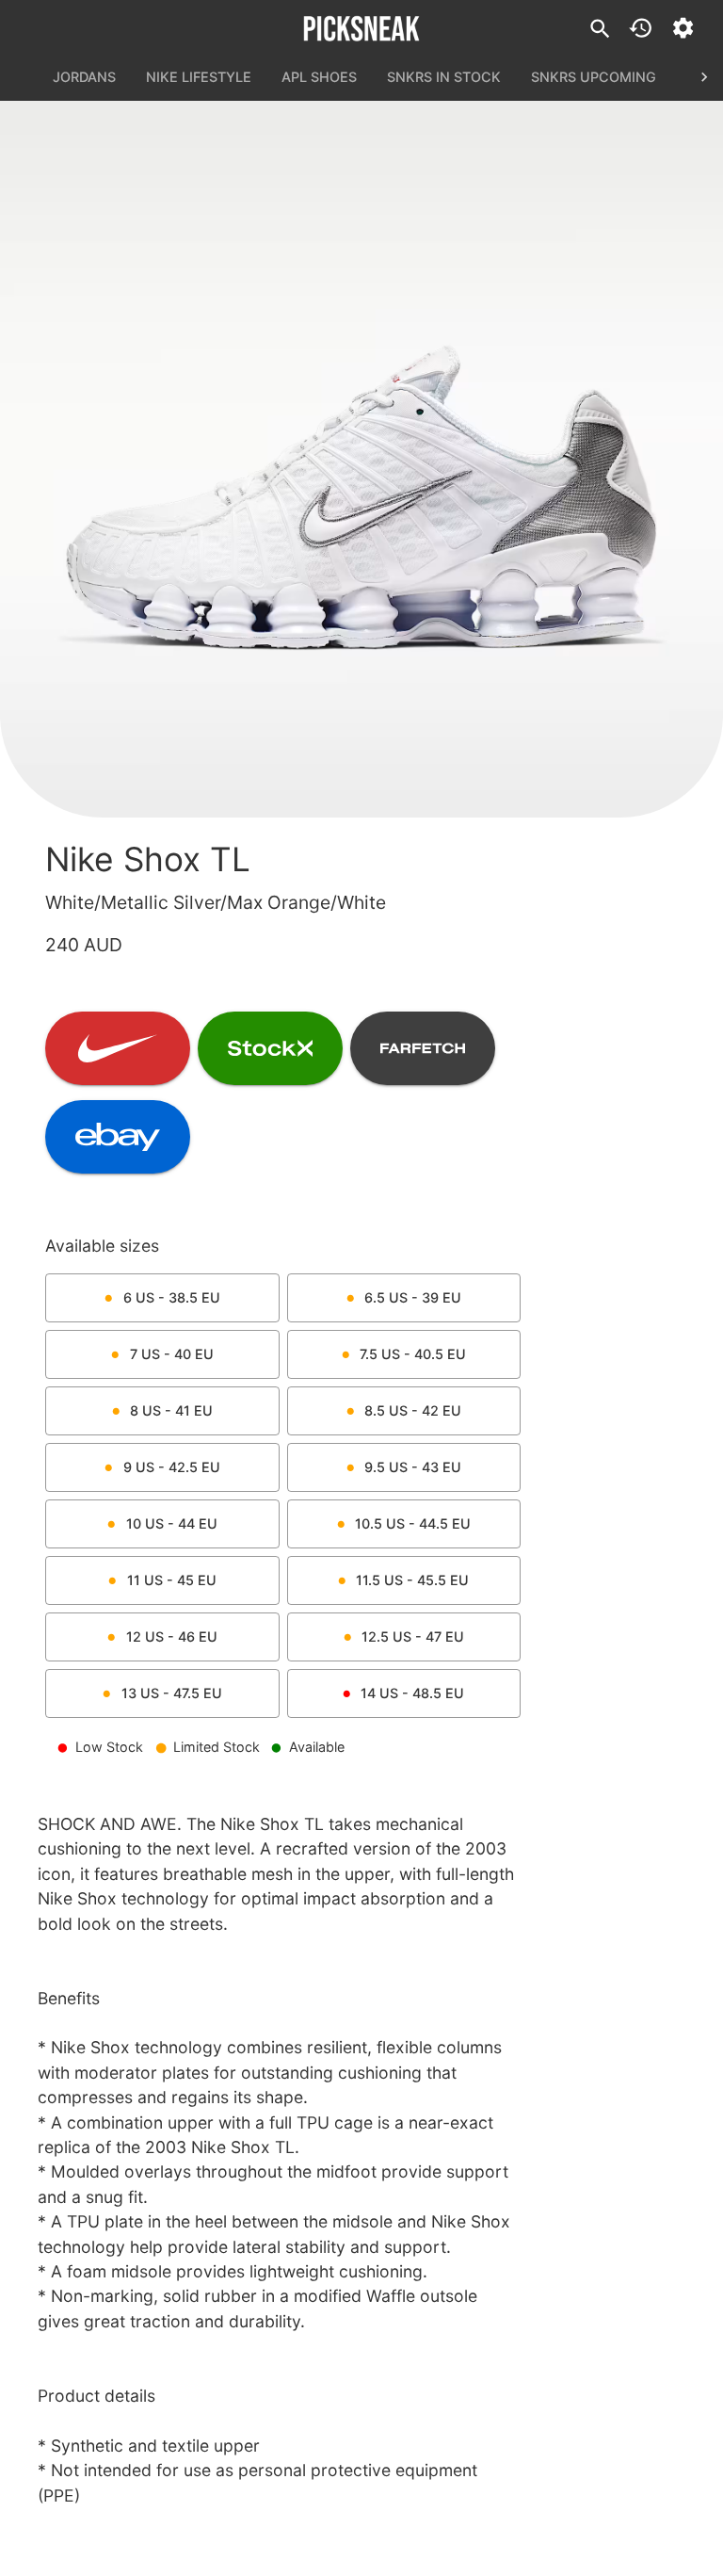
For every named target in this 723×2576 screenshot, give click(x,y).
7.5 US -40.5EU (413, 1354)
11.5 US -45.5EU (412, 1580)
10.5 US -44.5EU (413, 1523)
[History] (641, 28)
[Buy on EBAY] (118, 1137)
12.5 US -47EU (413, 1636)
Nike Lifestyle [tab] (199, 77)
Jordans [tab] (84, 77)
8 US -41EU (171, 1410)
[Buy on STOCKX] (270, 1048)
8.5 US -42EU (413, 1410)
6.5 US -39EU (413, 1297)
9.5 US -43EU (413, 1467)
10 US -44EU (172, 1523)
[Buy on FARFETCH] (423, 1048)
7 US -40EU (172, 1354)
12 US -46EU (172, 1636)
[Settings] (683, 28)
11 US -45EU (172, 1580)
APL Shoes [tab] (319, 77)
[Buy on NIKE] (118, 1048)
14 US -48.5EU (412, 1693)
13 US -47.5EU (172, 1693)
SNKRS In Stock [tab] (444, 77)
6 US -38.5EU (172, 1297)
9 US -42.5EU (172, 1467)
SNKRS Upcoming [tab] (594, 77)
